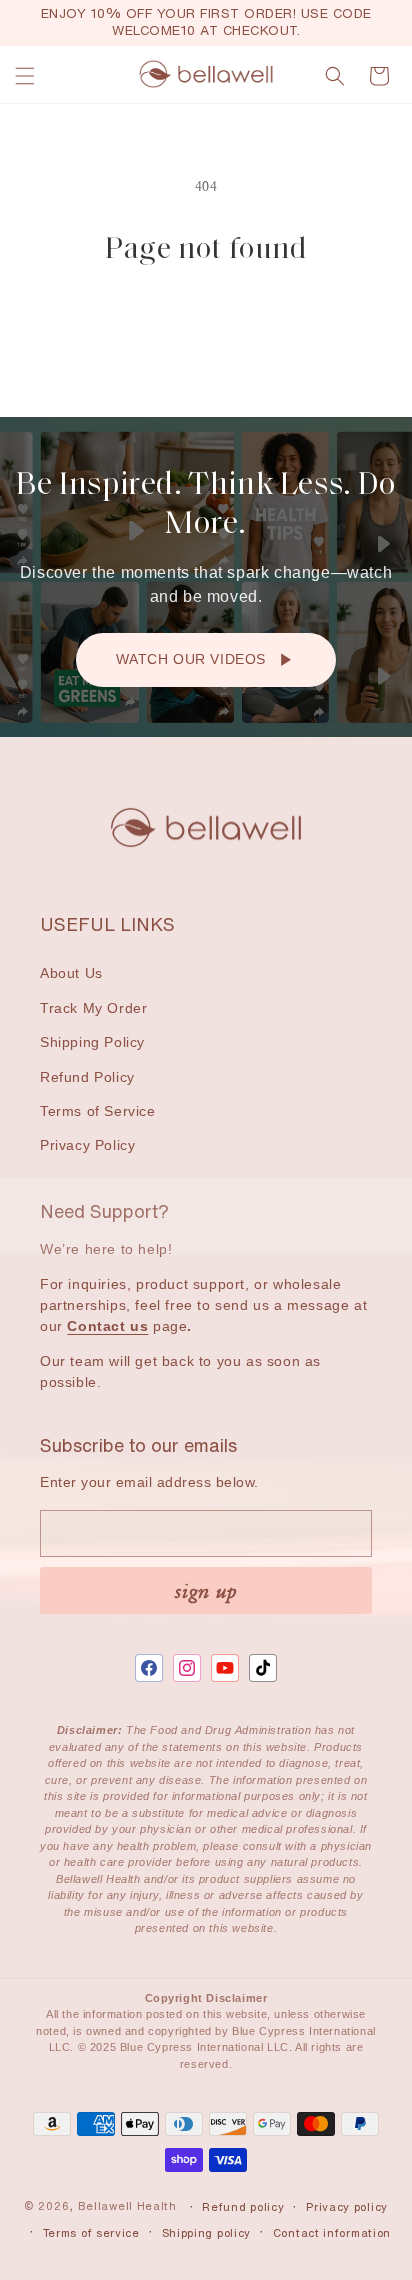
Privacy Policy (87, 1145)
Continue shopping (206, 323)
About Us (71, 973)
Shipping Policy (92, 1042)
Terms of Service (98, 1111)
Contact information (332, 2233)
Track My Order (93, 1008)
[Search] (335, 76)
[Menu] (25, 76)
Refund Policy (87, 1077)
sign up (206, 1590)
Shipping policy (207, 2233)
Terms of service (91, 2233)
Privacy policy (347, 2207)
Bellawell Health (127, 2207)
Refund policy (243, 2207)
